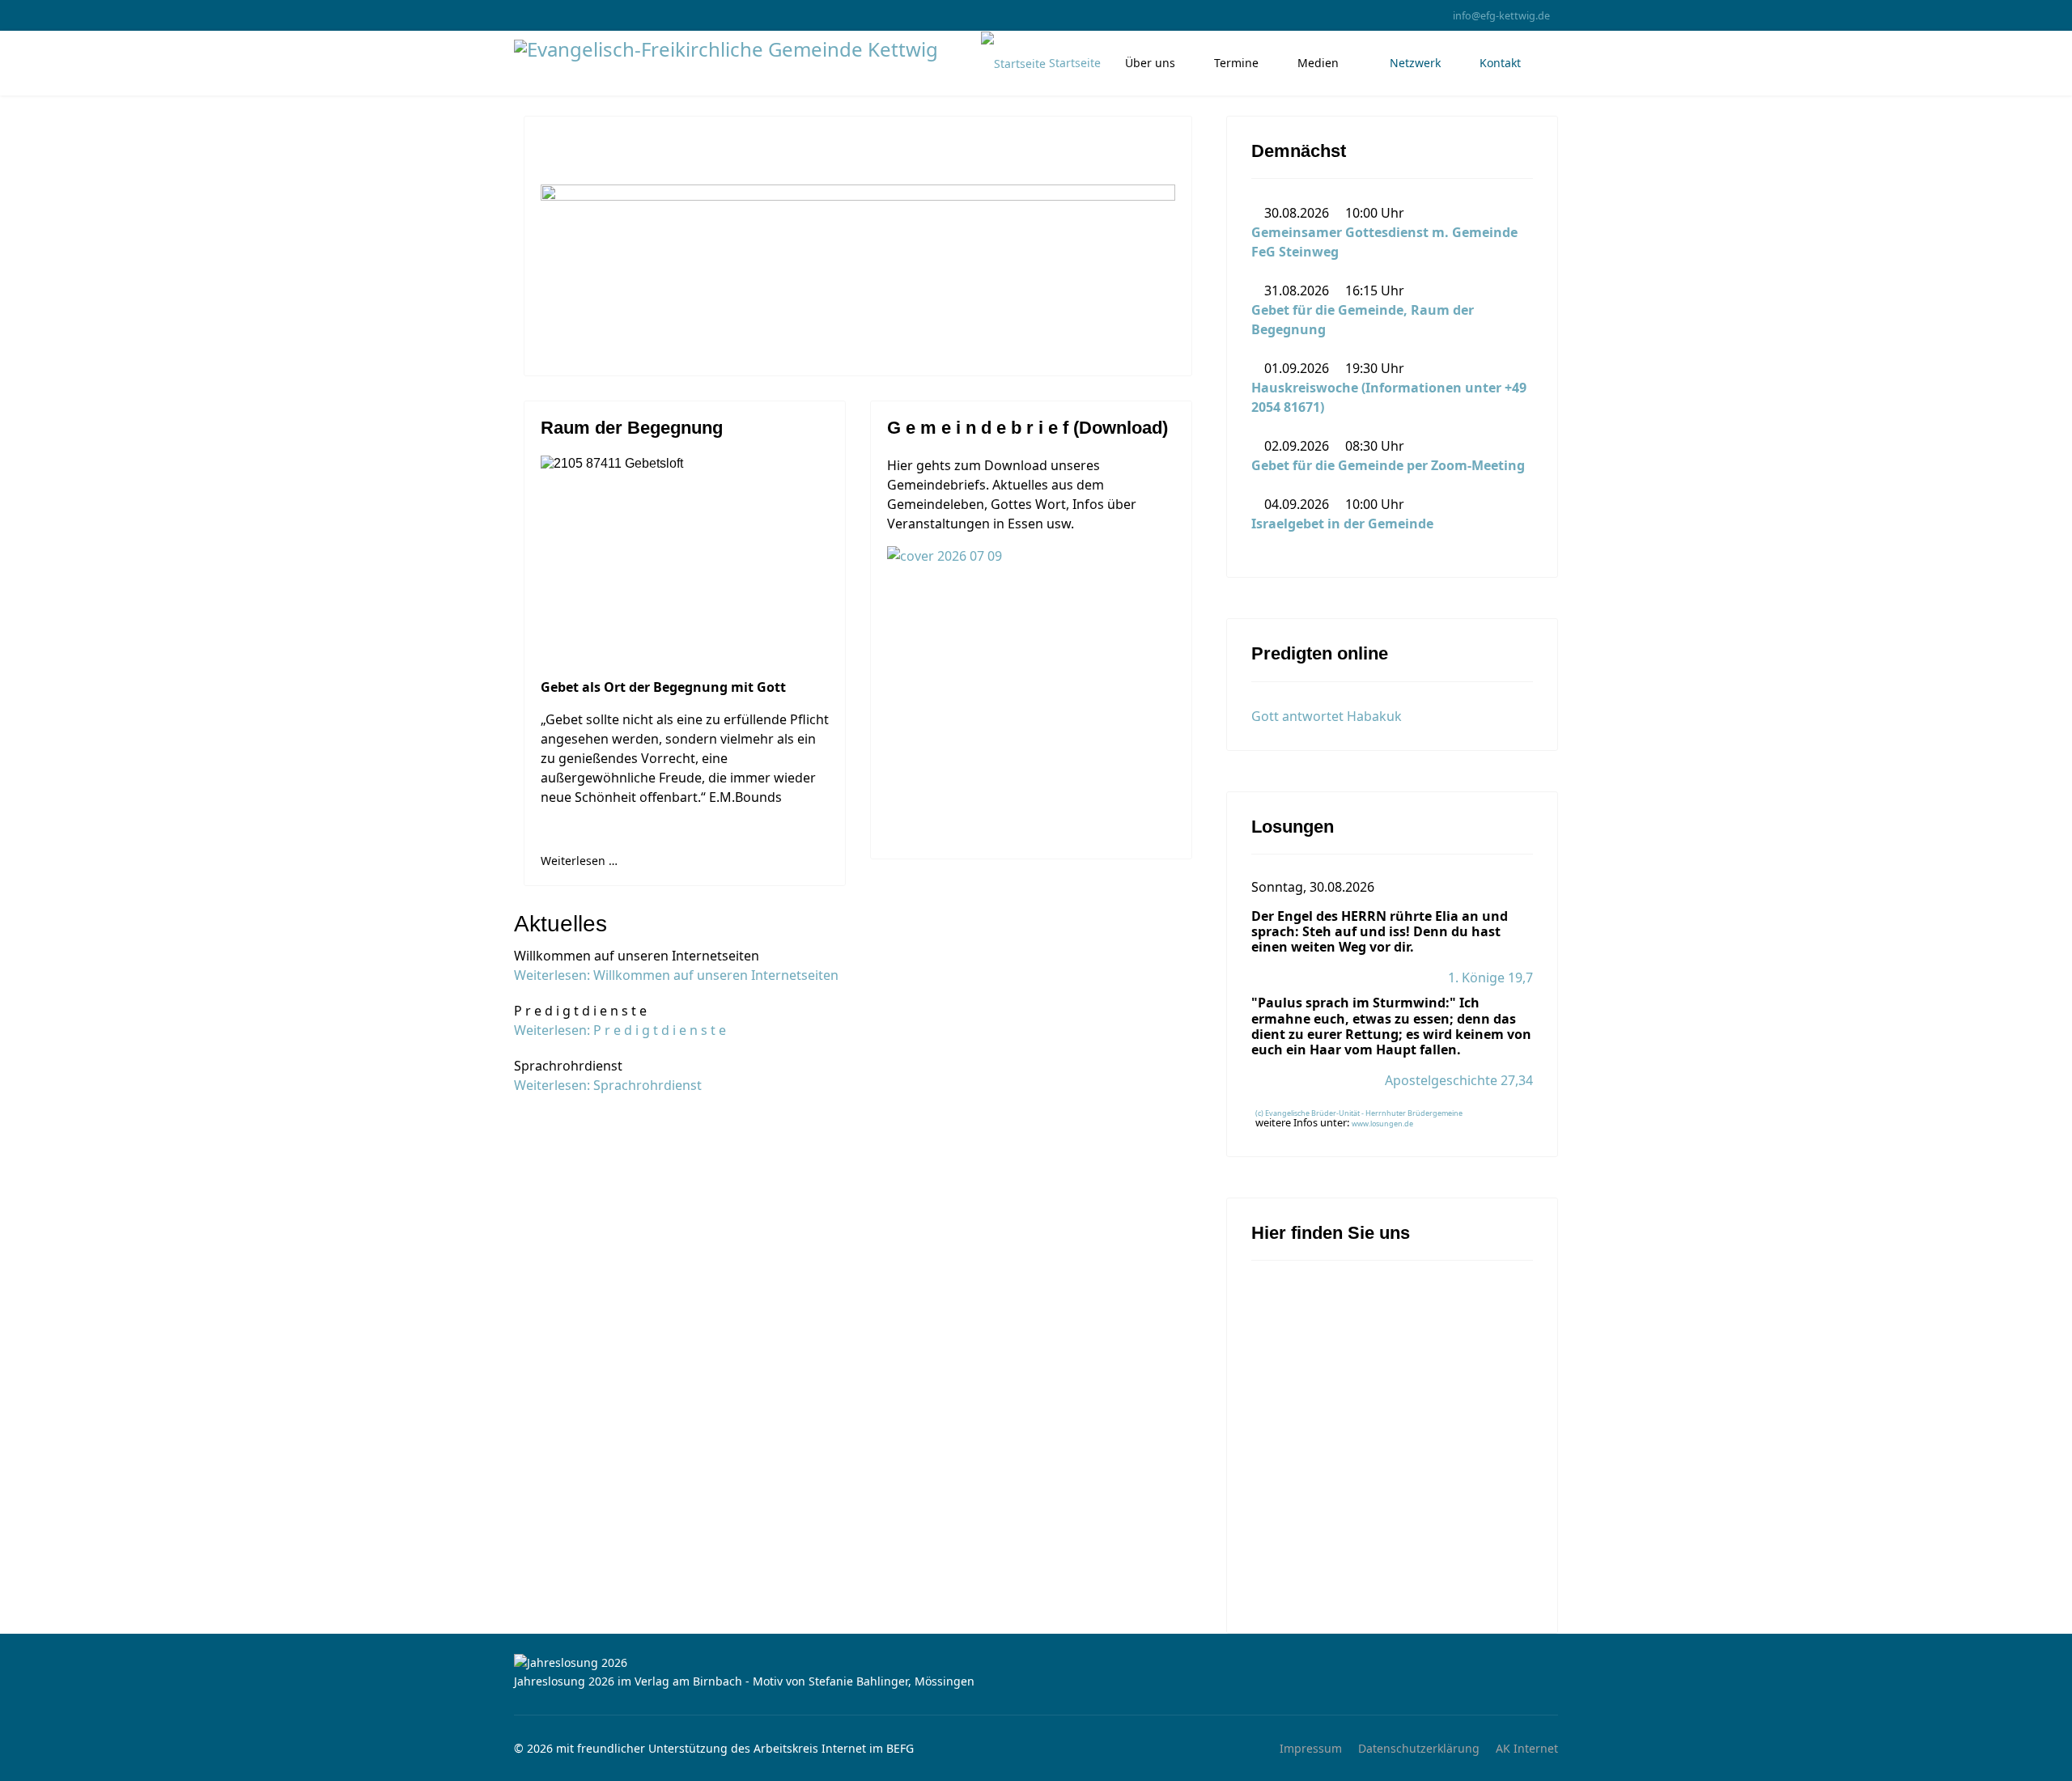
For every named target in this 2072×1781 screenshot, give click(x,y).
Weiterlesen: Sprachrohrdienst (608, 1085)
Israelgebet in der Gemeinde (1342, 524)
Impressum (1311, 1748)
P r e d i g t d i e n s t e (580, 1011)
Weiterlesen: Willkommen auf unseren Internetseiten (676, 975)
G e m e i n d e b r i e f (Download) (1028, 428)
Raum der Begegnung (632, 428)
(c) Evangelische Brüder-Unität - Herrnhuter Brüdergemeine (1359, 1113)
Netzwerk (1414, 63)
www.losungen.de (1382, 1124)
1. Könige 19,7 (1490, 977)
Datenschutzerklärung (1419, 1748)
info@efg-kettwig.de (1501, 16)
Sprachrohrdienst (568, 1066)
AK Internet (1527, 1748)
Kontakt (1500, 63)
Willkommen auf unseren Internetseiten (637, 956)
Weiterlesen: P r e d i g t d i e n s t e (620, 1030)
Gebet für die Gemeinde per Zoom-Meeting (1388, 465)
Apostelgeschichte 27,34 (1459, 1080)
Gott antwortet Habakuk (1327, 716)
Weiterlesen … (579, 861)
